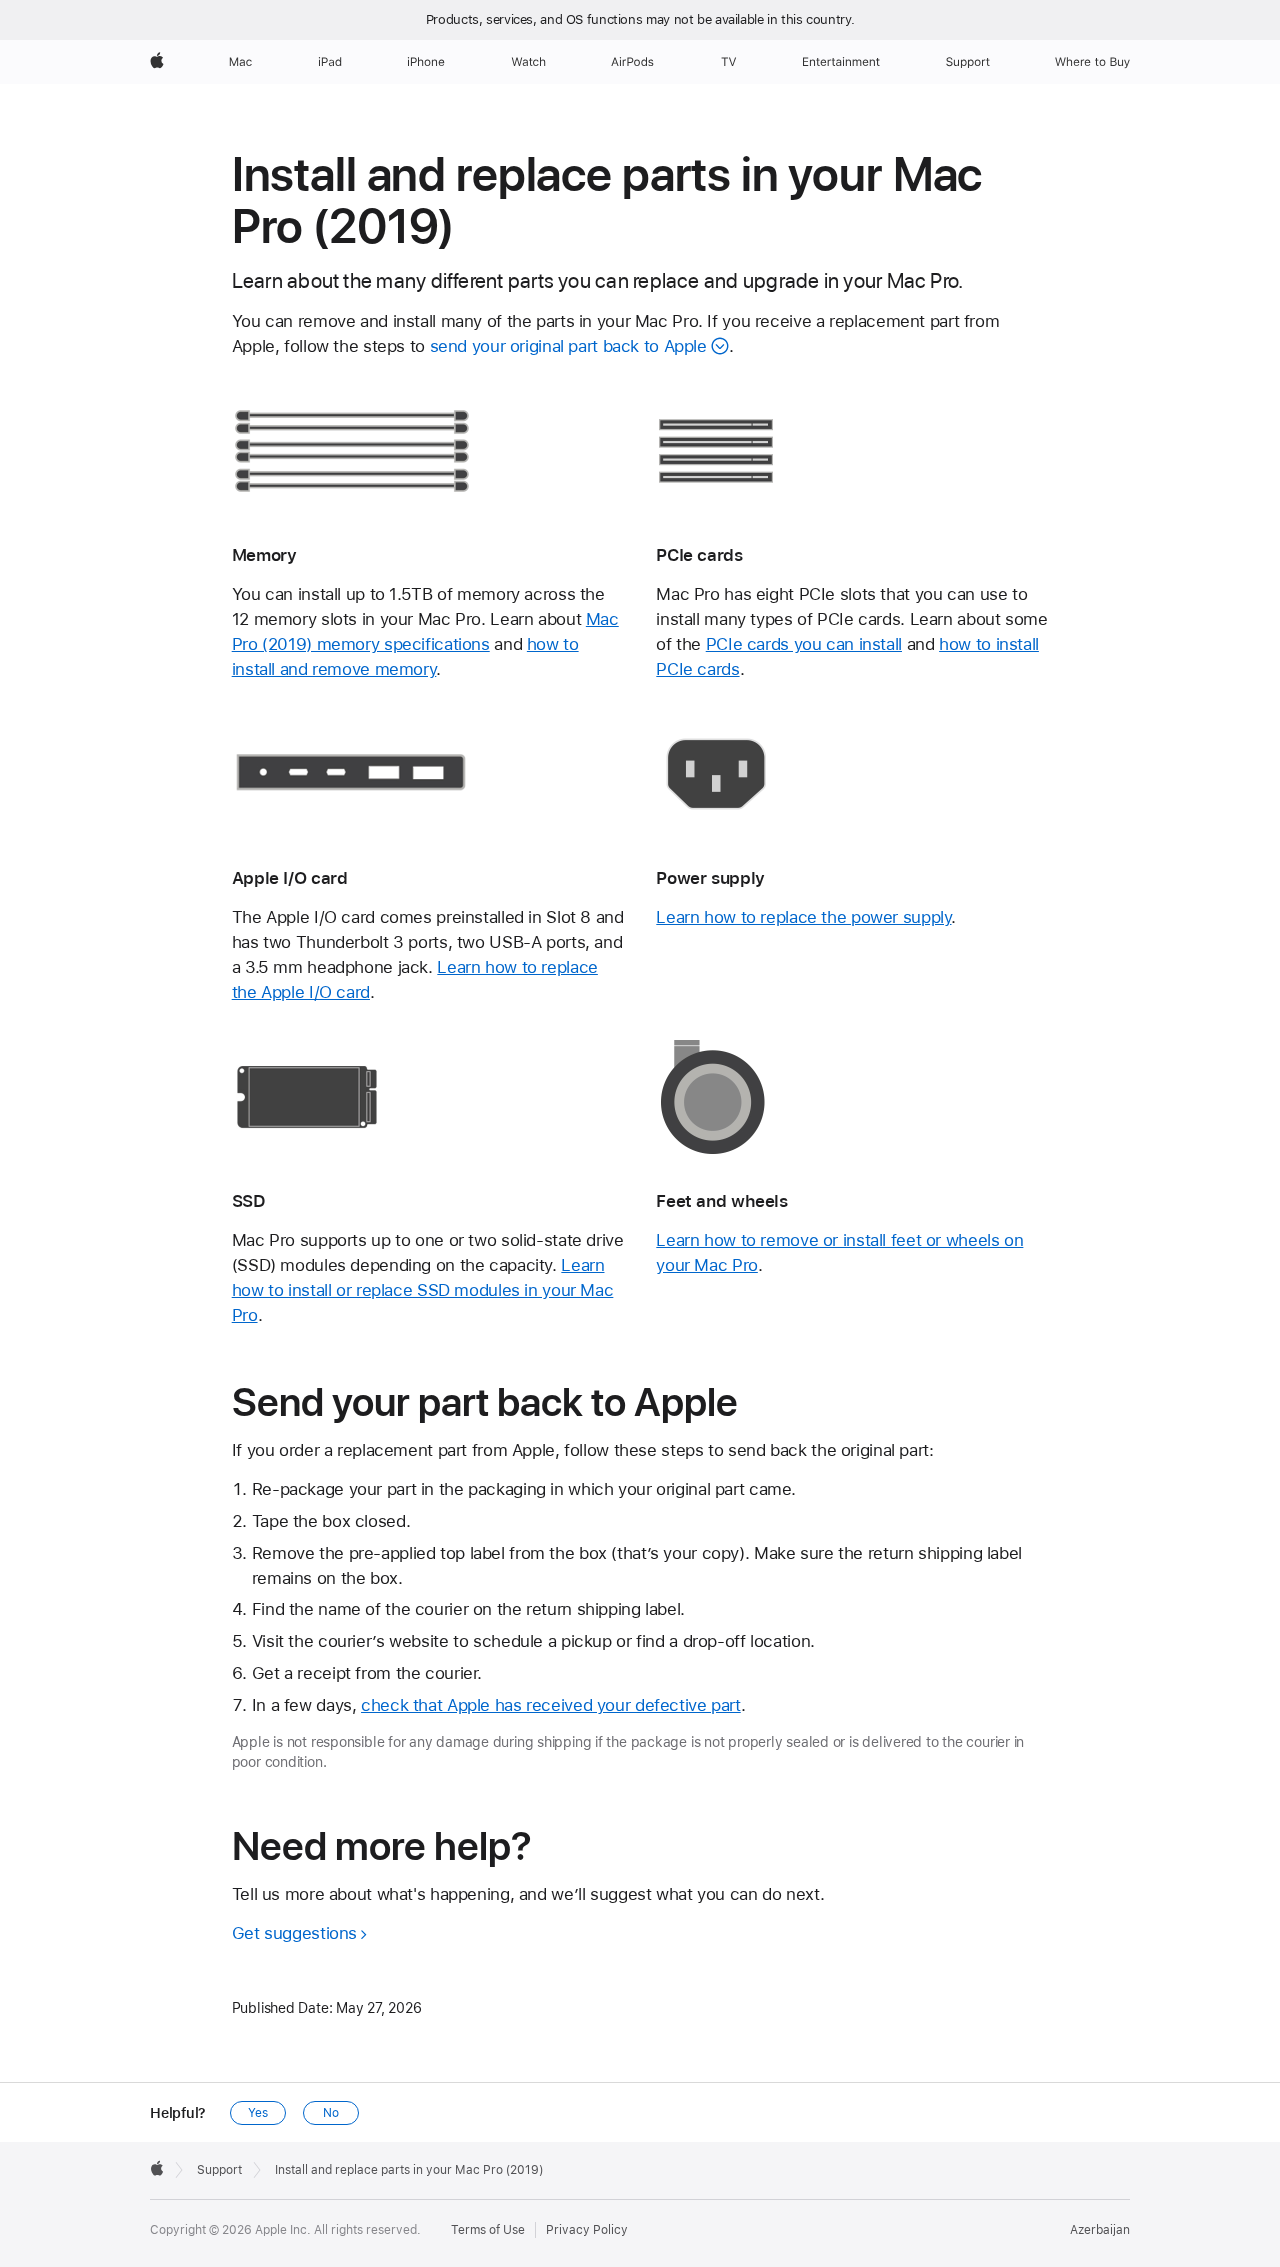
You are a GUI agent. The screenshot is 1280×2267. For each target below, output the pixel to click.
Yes (258, 2113)
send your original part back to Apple (568, 346)
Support (219, 2170)
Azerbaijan (1100, 2230)
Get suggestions (294, 1933)
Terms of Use (488, 2230)
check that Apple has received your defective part (551, 1705)
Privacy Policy (587, 2230)
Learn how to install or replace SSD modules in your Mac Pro (423, 1290)
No (331, 2113)
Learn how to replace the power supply (803, 917)
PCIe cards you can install (804, 644)
